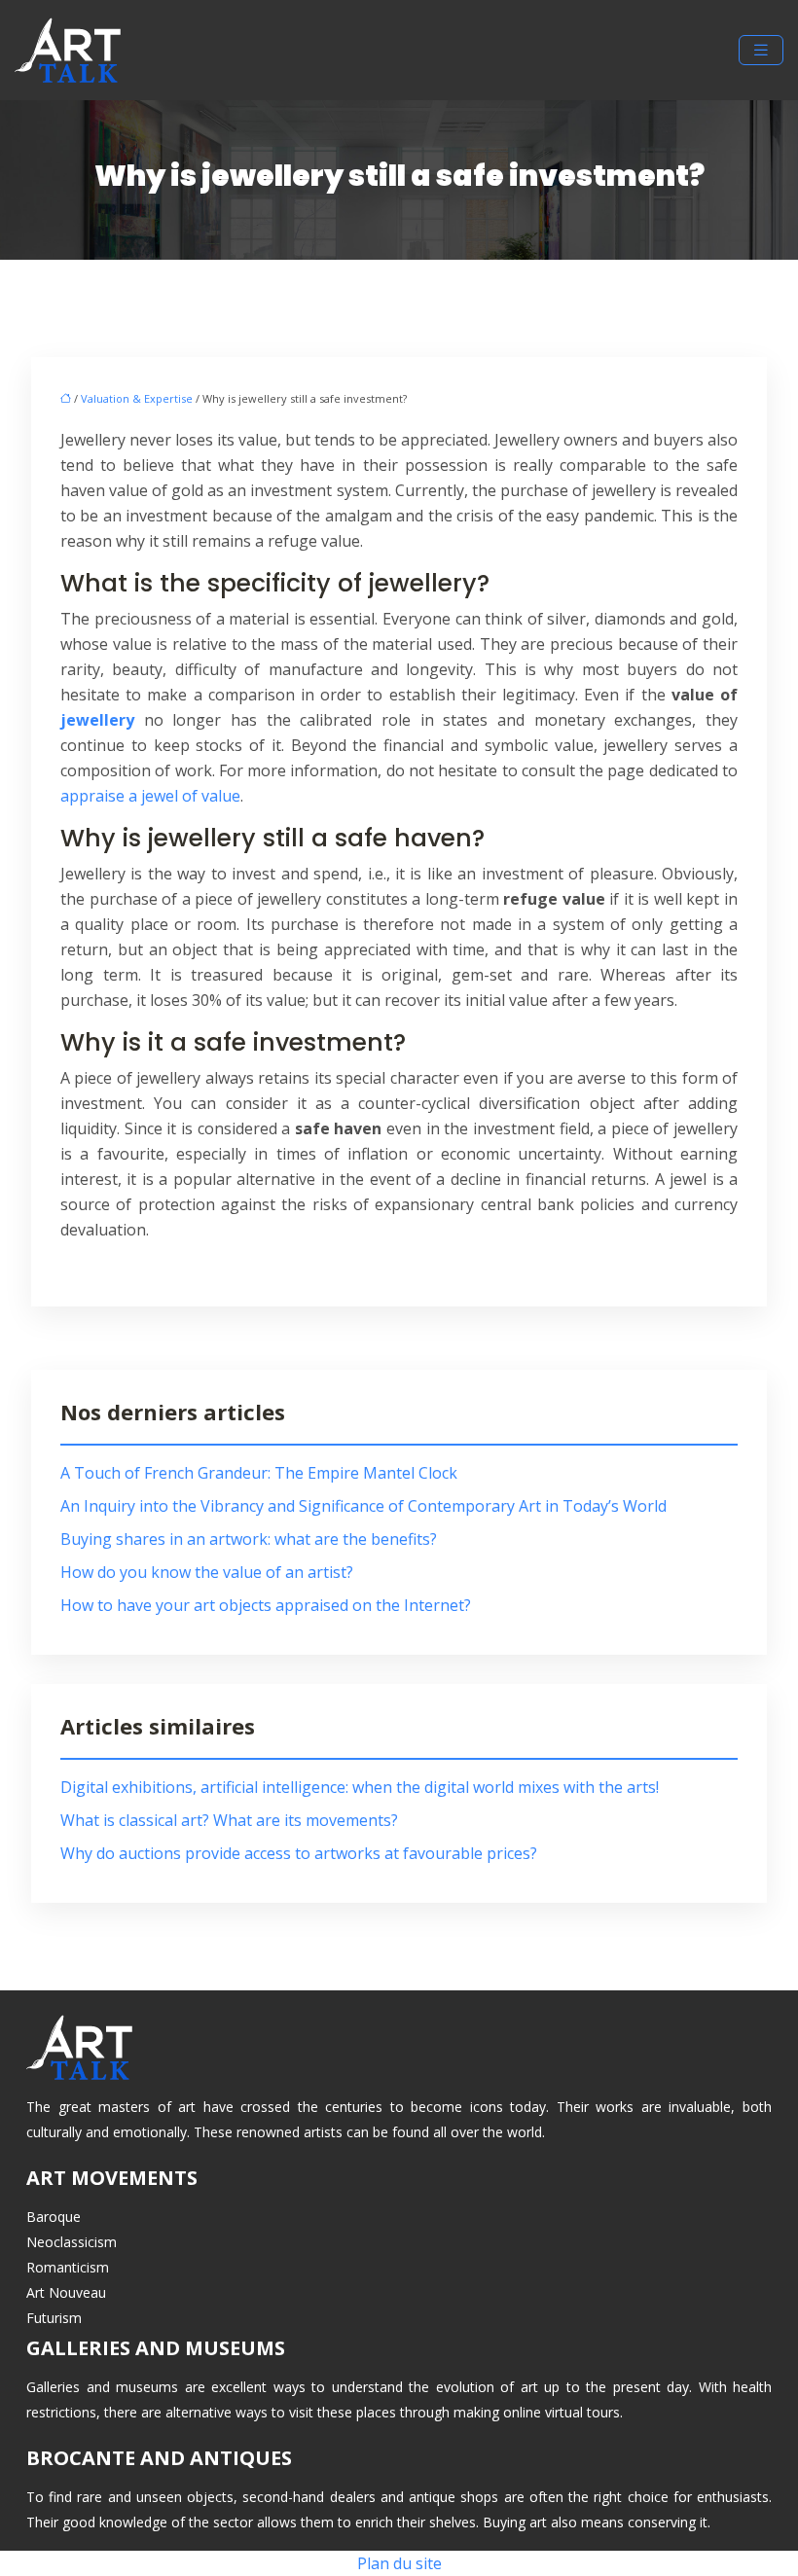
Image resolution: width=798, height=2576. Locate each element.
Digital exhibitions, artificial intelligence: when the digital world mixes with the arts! (360, 1787)
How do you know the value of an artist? (207, 1572)
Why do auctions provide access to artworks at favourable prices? (299, 1853)
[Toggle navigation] (761, 50)
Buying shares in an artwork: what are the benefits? (249, 1539)
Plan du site (399, 2563)
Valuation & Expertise (137, 398)
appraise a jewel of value (150, 796)
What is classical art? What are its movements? (229, 1820)
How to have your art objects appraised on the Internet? (266, 1605)
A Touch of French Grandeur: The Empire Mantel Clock (259, 1473)
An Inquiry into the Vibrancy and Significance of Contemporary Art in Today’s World (363, 1506)
